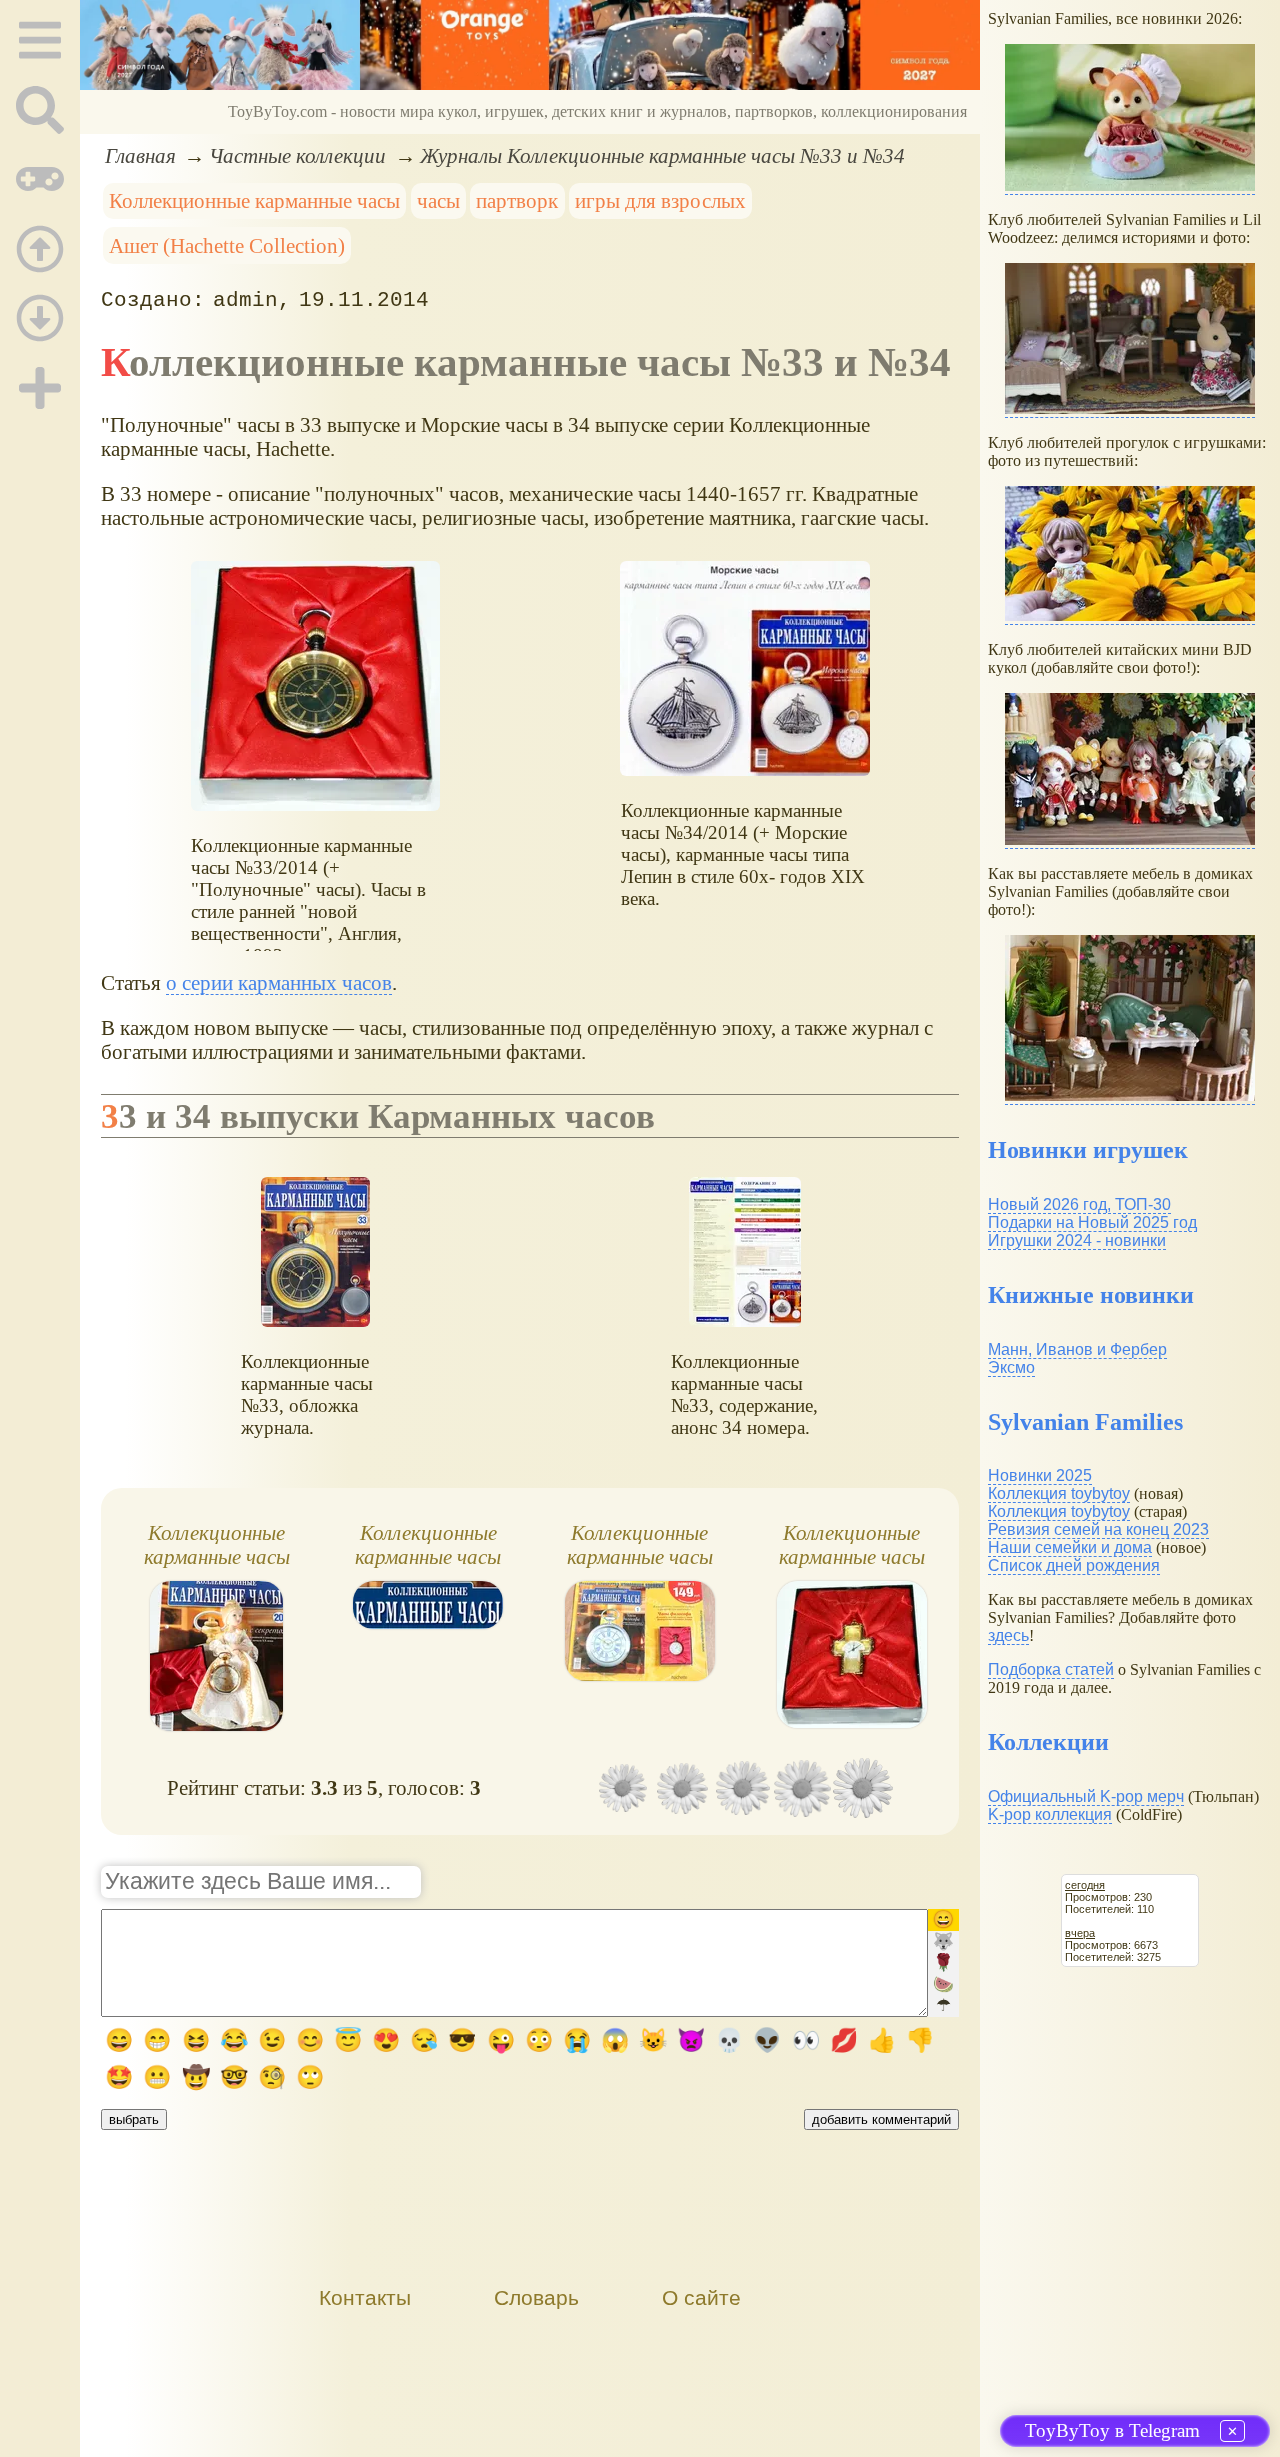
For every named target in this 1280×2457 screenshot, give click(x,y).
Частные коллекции (297, 155)
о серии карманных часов (279, 982)
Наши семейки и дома (1070, 1547)
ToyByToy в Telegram (1112, 2430)
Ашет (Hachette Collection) (227, 245)
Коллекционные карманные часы (254, 200)
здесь (1008, 1635)
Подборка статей (1051, 1669)
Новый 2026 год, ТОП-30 (1079, 1204)
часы (438, 200)
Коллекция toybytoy (1059, 1493)
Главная (140, 155)
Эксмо (1011, 1367)
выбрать (134, 2119)
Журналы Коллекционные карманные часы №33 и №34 (662, 155)
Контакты (365, 2297)
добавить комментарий (881, 2119)
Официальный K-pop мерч (1086, 1796)
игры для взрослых (660, 200)
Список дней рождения (1074, 1565)
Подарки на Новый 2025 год (1092, 1222)
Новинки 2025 (1040, 1475)
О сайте (701, 2297)
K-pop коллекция (1050, 1814)
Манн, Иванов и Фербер (1077, 1349)
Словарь (536, 2297)
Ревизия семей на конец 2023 (1098, 1529)
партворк (517, 200)
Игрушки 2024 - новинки (1077, 1240)
